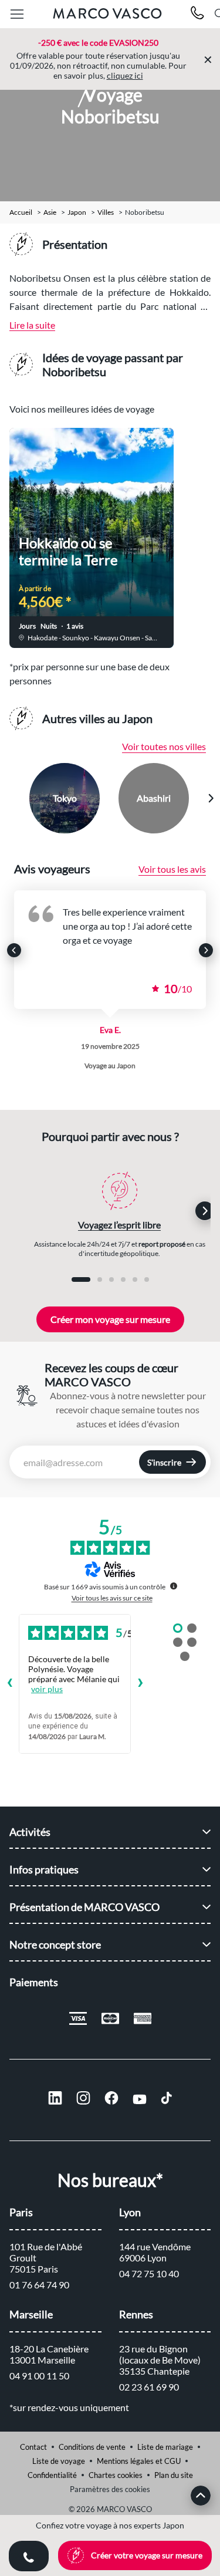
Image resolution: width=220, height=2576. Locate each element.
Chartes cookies (116, 2475)
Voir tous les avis (172, 869)
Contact (33, 2447)
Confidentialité (52, 2475)
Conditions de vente (92, 2447)
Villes (106, 212)
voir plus (47, 1689)
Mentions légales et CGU (139, 2461)
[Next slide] (211, 798)
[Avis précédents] (9, 1684)
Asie (50, 212)
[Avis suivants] (140, 1684)
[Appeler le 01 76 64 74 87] (197, 14)
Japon (77, 212)
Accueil (21, 212)
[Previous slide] (10, 798)
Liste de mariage (165, 2447)
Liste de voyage (59, 2461)
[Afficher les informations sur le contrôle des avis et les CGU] (174, 1586)
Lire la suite (32, 325)
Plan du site (174, 2475)
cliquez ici (125, 75)
